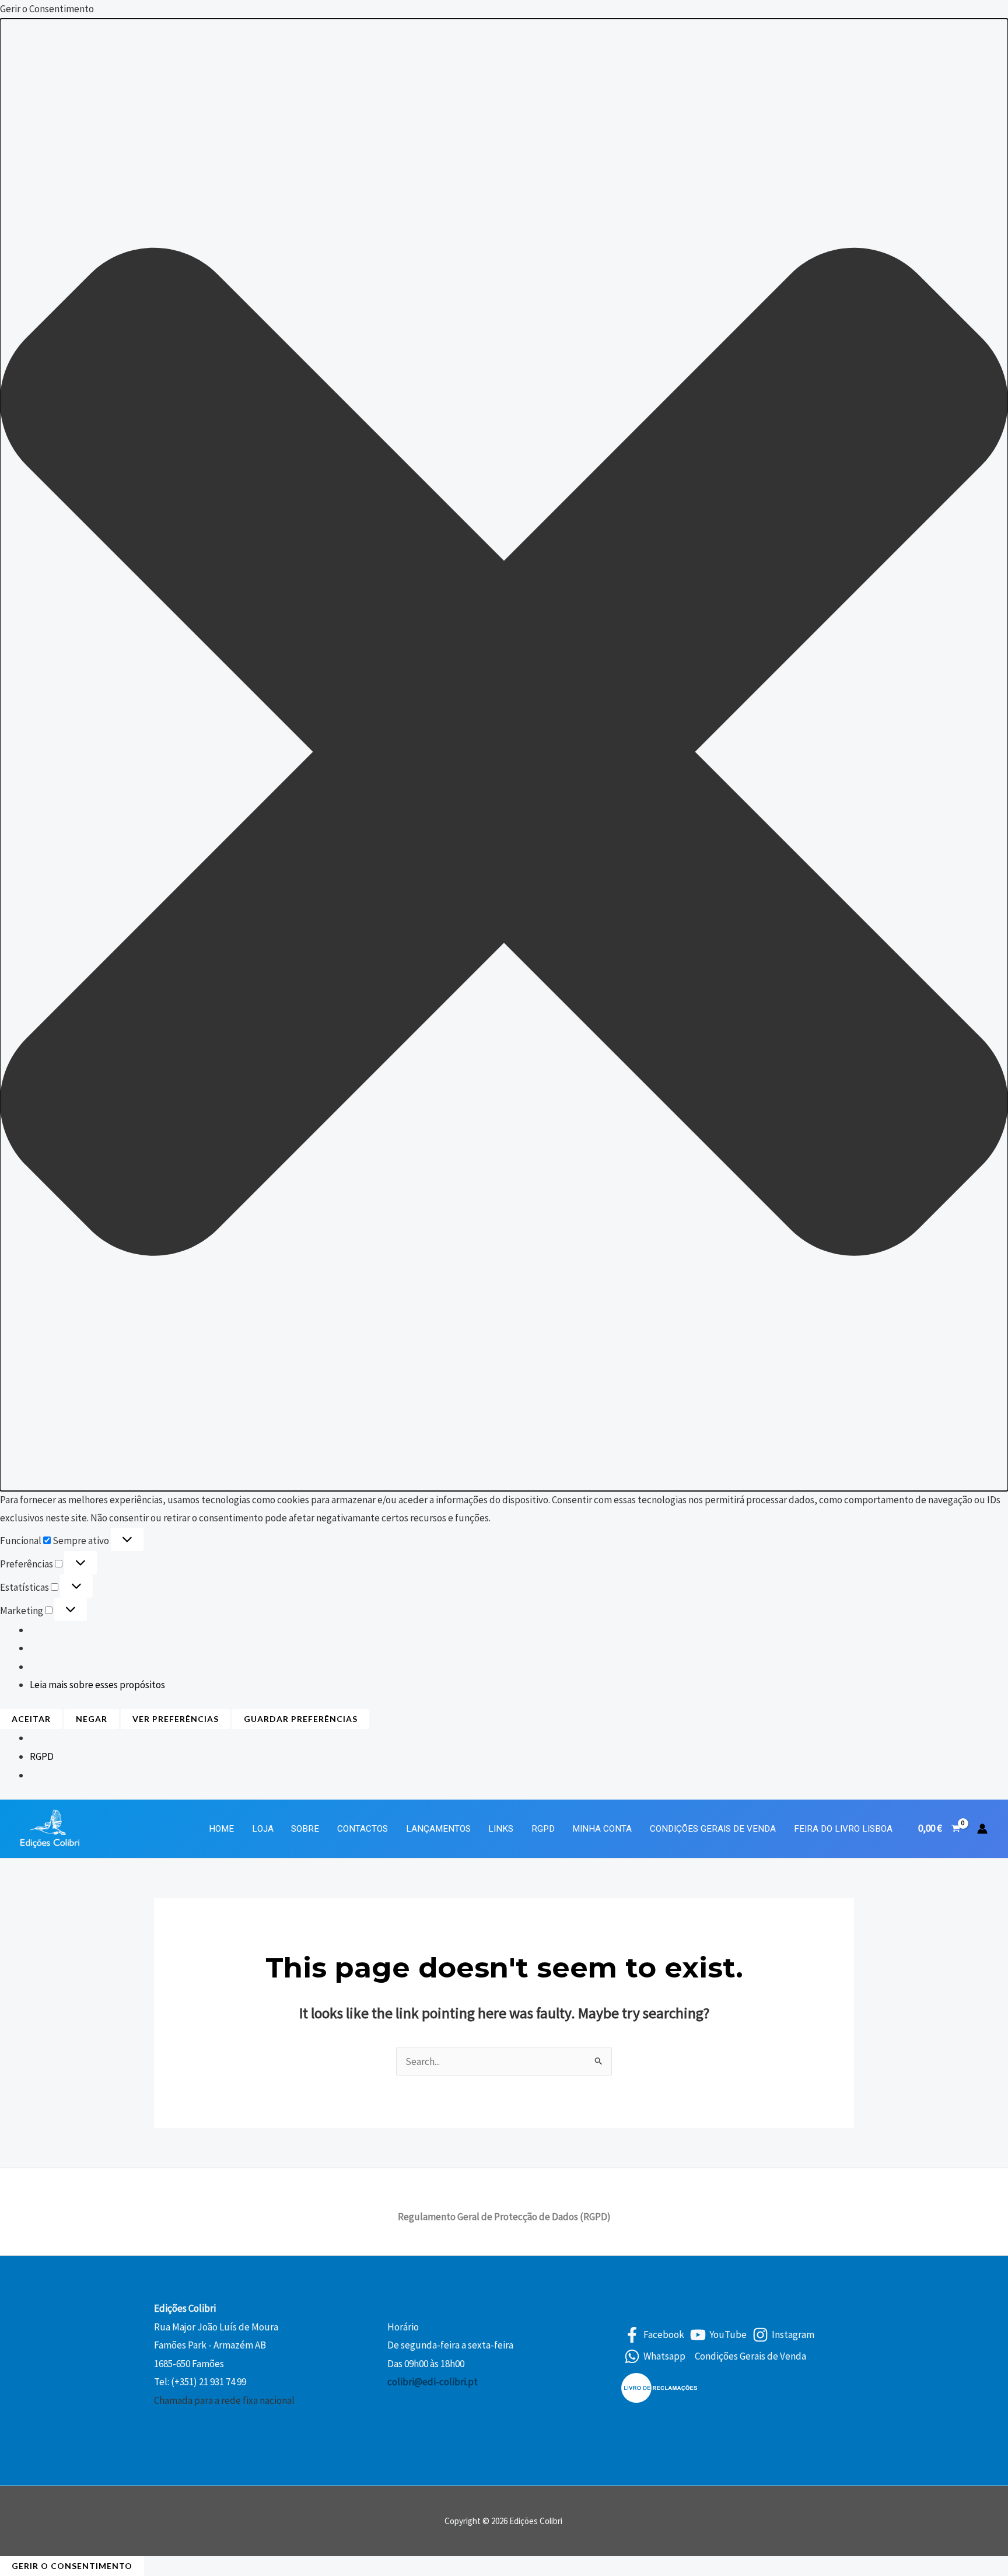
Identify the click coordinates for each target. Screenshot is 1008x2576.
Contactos (363, 1829)
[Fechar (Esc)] (995, 13)
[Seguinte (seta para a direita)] (988, 1288)
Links (501, 1829)
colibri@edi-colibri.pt (433, 2382)
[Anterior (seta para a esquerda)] (20, 1288)
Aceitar (31, 1719)
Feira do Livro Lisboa (843, 1829)
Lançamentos (438, 1829)
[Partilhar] (970, 13)
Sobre (305, 1829)
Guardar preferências (301, 1719)
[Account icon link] (982, 1829)
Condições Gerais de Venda (713, 1829)
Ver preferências (176, 1719)
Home (221, 1829)
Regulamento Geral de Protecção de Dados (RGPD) (504, 2217)
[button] (504, 755)
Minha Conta (602, 1829)
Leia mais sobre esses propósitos (97, 1685)
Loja (263, 1829)
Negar (92, 1719)
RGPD (42, 1756)
